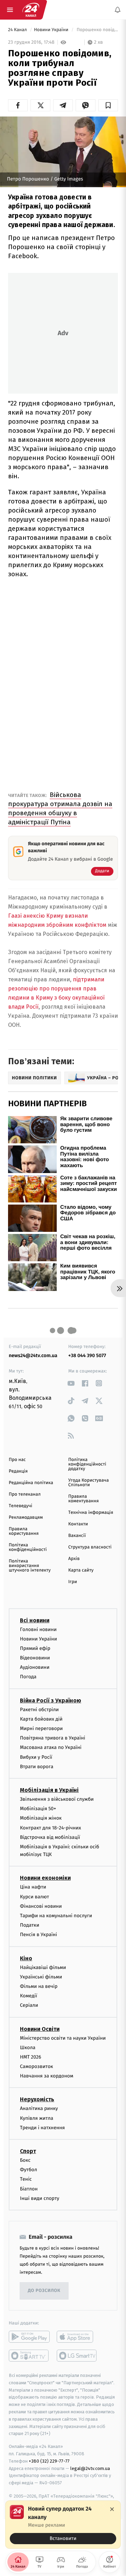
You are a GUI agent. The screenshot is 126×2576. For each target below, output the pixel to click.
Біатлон (29, 2189)
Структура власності (90, 1547)
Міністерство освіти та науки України (63, 2038)
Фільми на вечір (39, 1986)
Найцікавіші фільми (43, 1967)
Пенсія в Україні (38, 1935)
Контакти (78, 1524)
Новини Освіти (40, 2029)
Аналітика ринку (39, 2109)
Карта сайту (81, 1570)
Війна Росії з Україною (51, 1700)
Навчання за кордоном (47, 2076)
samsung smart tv (77, 2356)
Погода (28, 1677)
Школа (28, 2048)
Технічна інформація (91, 1513)
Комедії (29, 1996)
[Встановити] (63, 2525)
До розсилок (44, 2291)
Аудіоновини (35, 1667)
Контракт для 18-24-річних (50, 1828)
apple (77, 2337)
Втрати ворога (37, 1767)
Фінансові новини (41, 1906)
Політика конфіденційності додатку (87, 1464)
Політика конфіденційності (28, 1547)
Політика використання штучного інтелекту (30, 1566)
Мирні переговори (41, 1728)
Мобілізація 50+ (38, 1809)
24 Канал (18, 30)
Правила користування (24, 1531)
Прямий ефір (35, 1648)
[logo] (31, 10)
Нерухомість (37, 2100)
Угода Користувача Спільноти (89, 1483)
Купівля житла (37, 2118)
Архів (74, 1559)
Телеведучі (20, 1506)
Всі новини (35, 1620)
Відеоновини (35, 1658)
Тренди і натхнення (42, 2128)
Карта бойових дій (41, 1719)
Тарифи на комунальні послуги (56, 1916)
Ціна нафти (33, 1887)
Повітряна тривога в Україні (52, 1738)
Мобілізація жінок (41, 1818)
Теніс (26, 2179)
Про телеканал (25, 1494)
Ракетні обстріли (39, 1710)
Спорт (28, 2151)
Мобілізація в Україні (49, 1790)
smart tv (29, 2356)
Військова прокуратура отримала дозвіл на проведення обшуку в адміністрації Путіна (60, 808)
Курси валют (34, 1897)
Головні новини (38, 1629)
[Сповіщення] (118, 10)
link (71, 1383)
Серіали (29, 2006)
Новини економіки (45, 1878)
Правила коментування (83, 1499)
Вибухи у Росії (36, 1757)
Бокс (25, 2160)
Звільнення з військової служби (57, 1799)
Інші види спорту (40, 2198)
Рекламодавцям (26, 1518)
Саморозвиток (37, 2066)
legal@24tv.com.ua (90, 2468)
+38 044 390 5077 (87, 1356)
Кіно (26, 1958)
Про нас (17, 1460)
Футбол (29, 2170)
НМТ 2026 (31, 2057)
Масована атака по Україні (51, 1748)
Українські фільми (41, 1977)
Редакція (18, 1471)
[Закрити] (112, 2509)
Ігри (73, 1582)
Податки (30, 1925)
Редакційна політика (31, 1483)
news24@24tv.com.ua (33, 1356)
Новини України (52, 30)
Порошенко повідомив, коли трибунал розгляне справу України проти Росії (97, 30)
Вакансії (77, 1536)
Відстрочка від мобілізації (50, 1837)
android (29, 2337)
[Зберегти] (108, 105)
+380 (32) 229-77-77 (49, 2461)
